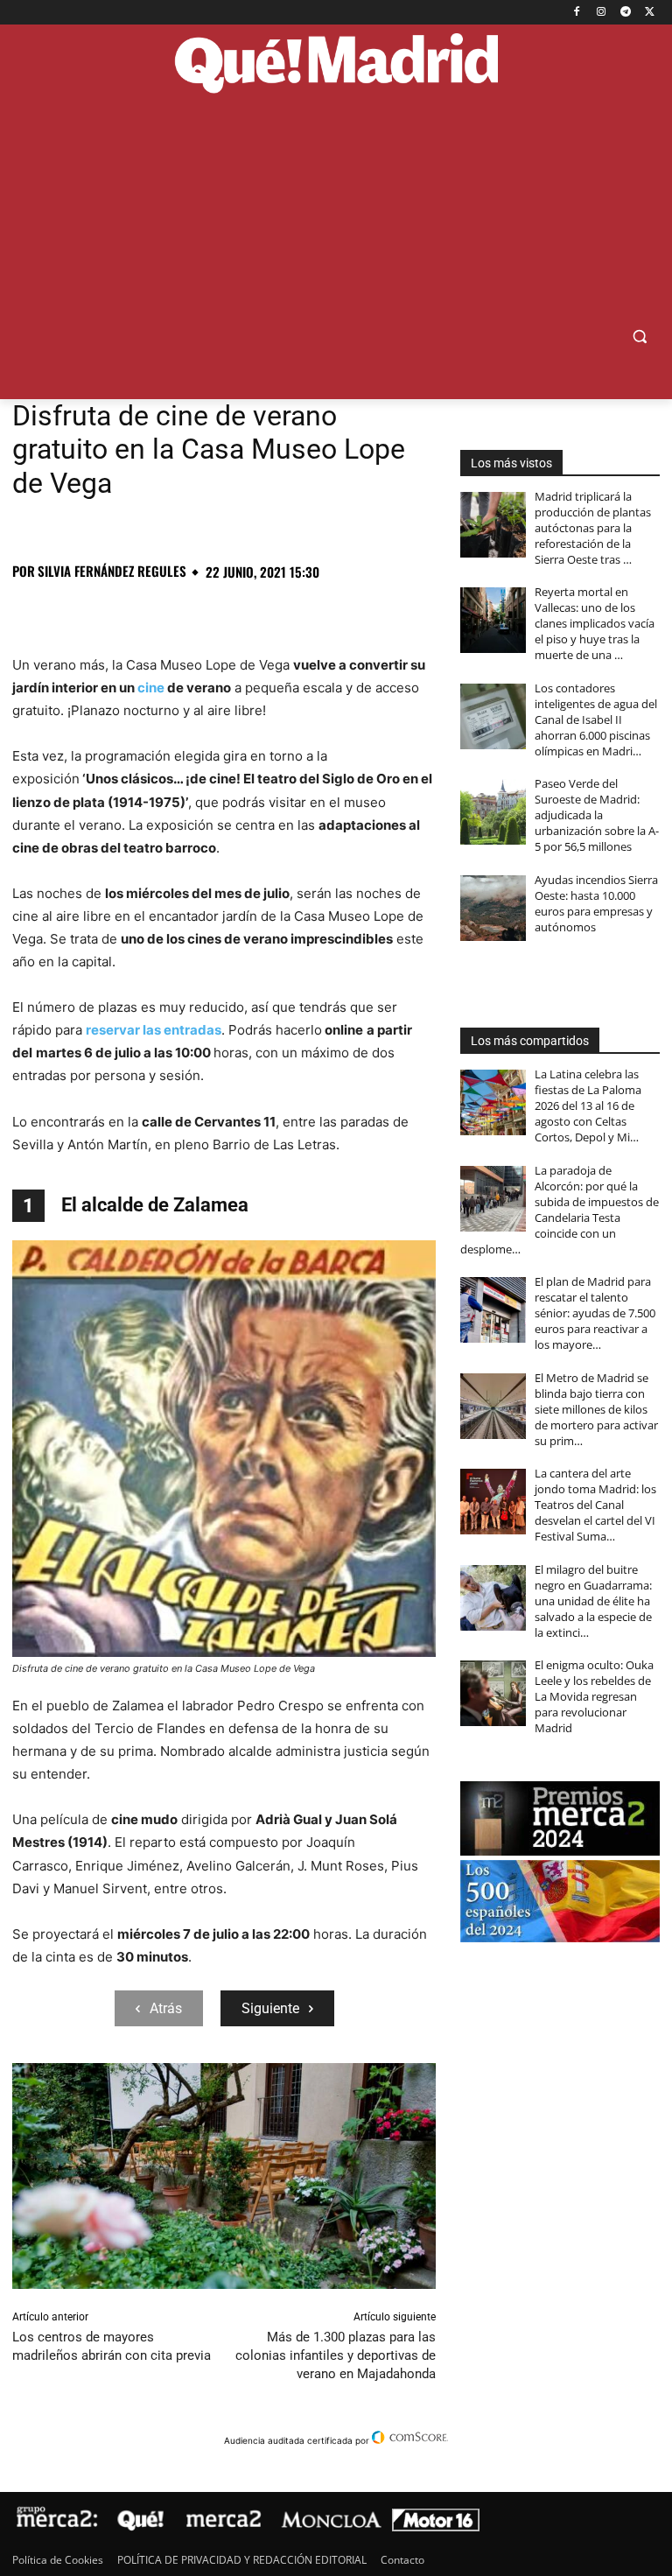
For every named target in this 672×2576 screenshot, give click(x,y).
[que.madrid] (336, 65)
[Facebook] (577, 13)
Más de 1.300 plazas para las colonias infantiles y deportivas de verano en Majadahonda (336, 2355)
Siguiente (270, 2008)
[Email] (271, 610)
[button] (639, 337)
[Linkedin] (231, 610)
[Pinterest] (110, 610)
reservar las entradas (154, 1030)
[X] (650, 13)
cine (151, 688)
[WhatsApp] (150, 610)
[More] (312, 610)
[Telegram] (625, 13)
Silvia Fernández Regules (112, 571)
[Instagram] (602, 13)
